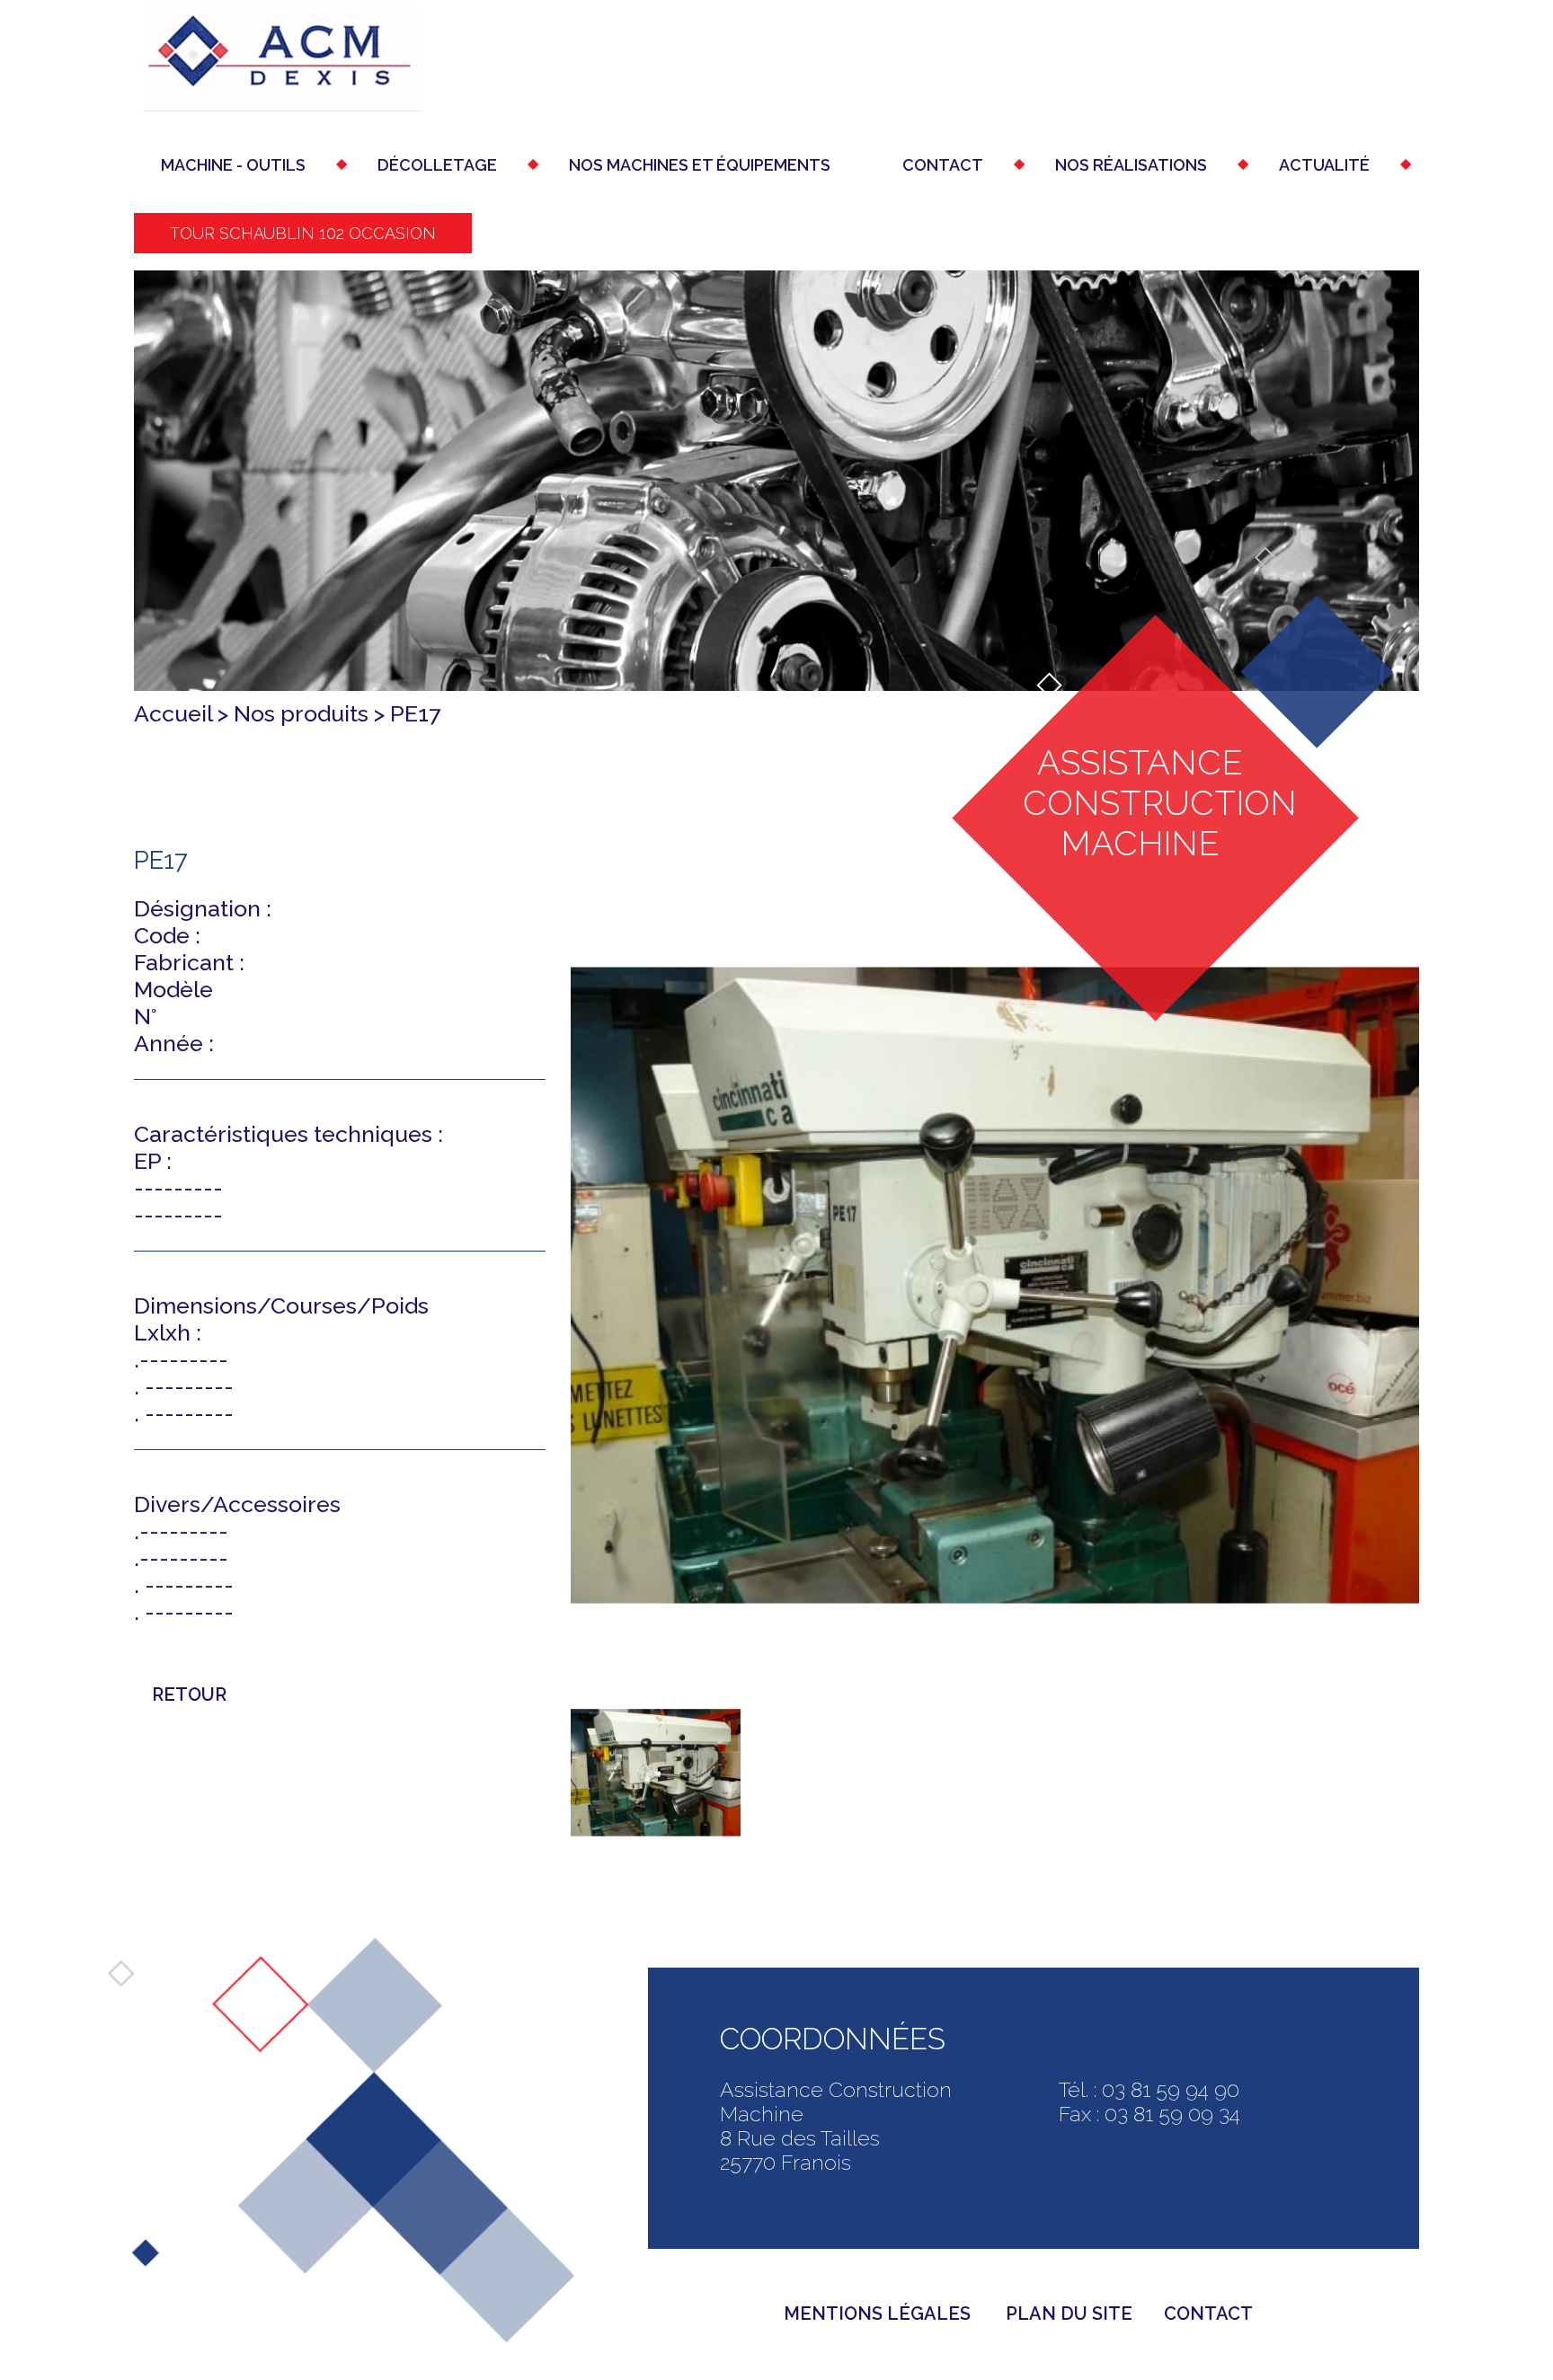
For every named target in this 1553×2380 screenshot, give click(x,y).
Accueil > (184, 713)
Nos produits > (312, 713)
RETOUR (189, 1694)
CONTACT (1208, 2314)
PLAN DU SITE (1069, 2314)
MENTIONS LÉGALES (879, 2314)
